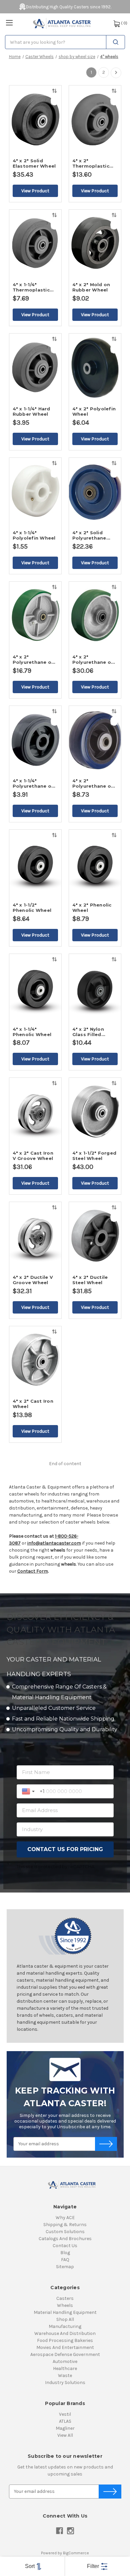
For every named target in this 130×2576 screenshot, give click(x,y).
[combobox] (65, 42)
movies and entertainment (65, 2347)
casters (65, 2298)
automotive (65, 2361)
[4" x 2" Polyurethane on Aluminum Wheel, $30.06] (95, 616)
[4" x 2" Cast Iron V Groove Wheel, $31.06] (35, 1112)
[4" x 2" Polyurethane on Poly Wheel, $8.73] (95, 740)
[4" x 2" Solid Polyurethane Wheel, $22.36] (95, 492)
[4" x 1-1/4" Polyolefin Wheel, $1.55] (35, 492)
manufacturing (65, 2326)
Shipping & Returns (65, 2225)
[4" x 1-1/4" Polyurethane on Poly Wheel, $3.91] (35, 740)
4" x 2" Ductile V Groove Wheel (33, 1280)
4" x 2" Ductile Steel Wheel (90, 1280)
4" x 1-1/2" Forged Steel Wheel (94, 1156)
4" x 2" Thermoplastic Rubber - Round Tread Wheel (92, 163)
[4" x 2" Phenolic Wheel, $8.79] (95, 864)
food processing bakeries (65, 2340)
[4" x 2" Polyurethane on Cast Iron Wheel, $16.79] (35, 616)
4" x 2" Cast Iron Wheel (33, 1404)
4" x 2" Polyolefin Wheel (94, 411)
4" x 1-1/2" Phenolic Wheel (32, 908)
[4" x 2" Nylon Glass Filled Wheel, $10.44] (95, 988)
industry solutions (65, 2383)
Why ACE (65, 2218)
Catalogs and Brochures (65, 2239)
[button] (97, 2566)
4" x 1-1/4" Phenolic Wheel (32, 1032)
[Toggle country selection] (29, 1791)
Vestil (65, 2414)
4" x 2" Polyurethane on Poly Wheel (93, 783)
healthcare (65, 2368)
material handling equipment (65, 2312)
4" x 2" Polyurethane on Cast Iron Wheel (34, 659)
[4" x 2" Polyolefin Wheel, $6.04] (95, 368)
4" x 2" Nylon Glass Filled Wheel (88, 1032)
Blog (65, 2253)
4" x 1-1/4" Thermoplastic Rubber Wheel (31, 287)
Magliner (65, 2428)
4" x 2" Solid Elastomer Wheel (34, 163)
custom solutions (65, 2232)
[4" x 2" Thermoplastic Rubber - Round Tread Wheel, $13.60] (95, 120)
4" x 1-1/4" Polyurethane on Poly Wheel (34, 783)
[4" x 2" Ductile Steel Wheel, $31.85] (95, 1236)
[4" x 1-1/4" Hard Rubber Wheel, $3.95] (35, 368)
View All (65, 2435)
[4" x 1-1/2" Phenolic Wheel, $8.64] (35, 864)
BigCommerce (76, 2553)
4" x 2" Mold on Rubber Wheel (91, 287)
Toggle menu (9, 23)
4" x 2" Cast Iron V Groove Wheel (33, 1156)
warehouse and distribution (65, 2333)
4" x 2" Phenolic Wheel (92, 908)
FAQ (65, 2260)
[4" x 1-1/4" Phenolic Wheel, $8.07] (35, 988)
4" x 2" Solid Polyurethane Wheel (89, 535)
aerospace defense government (65, 2354)
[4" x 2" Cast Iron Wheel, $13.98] (35, 1361)
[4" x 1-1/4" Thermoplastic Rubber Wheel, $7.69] (35, 244)
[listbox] (32, 2566)
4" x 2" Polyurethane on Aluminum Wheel (93, 659)
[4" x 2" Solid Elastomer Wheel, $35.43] (35, 120)
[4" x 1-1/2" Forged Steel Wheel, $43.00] (95, 1112)
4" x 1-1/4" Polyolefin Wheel (34, 535)
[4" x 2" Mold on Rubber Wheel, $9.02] (95, 244)
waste (65, 2375)
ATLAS (65, 2421)
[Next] (116, 73)
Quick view (54, 101)
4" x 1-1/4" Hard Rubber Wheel (31, 411)
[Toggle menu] (9, 23)
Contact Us (65, 2246)
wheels (65, 2305)
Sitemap (65, 2267)
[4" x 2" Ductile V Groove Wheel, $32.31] (35, 1236)
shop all (65, 2319)
